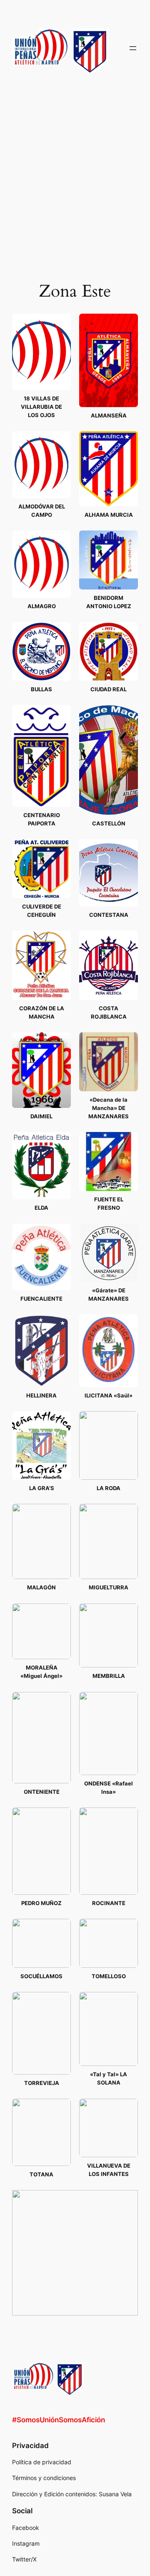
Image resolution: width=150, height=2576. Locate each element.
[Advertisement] (75, 179)
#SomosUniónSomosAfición (59, 2420)
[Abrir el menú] (133, 48)
